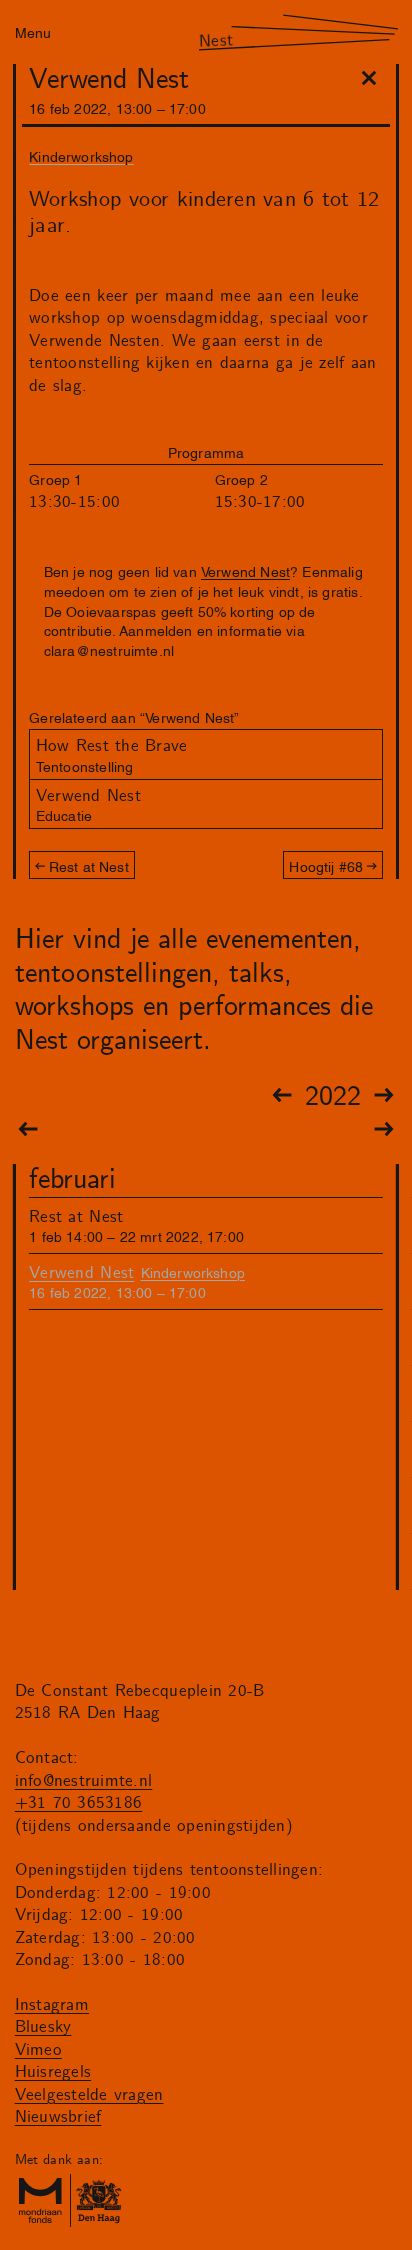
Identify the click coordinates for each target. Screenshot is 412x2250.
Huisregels (53, 2072)
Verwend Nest (245, 570)
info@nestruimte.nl (84, 1781)
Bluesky (43, 2027)
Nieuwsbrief (58, 2117)
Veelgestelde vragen (89, 2095)
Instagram (52, 2005)
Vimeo (38, 2050)
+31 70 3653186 (79, 1803)
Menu (33, 31)
